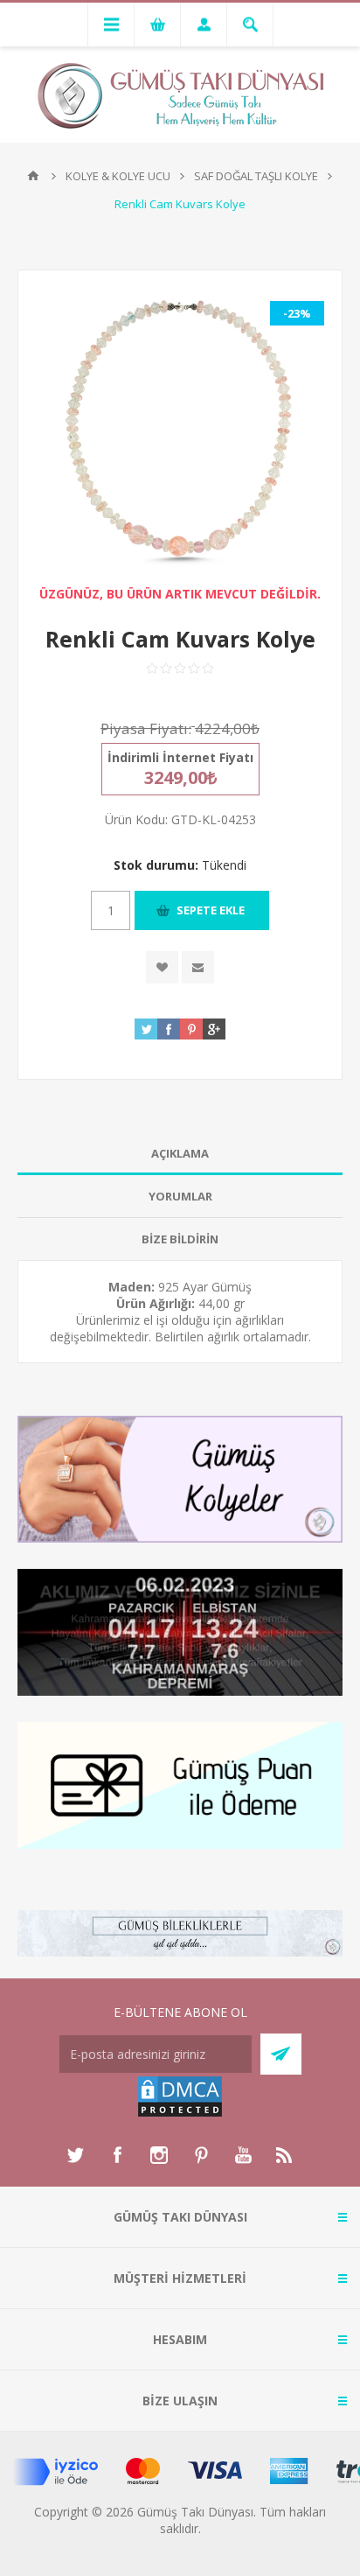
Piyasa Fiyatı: (146, 728)
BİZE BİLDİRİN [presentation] (180, 1239)
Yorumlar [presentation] (180, 1196)
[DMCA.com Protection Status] (180, 2114)
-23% (297, 313)
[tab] (180, 1154)
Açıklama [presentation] (180, 1153)
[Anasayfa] (33, 176)
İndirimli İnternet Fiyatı (180, 757)
